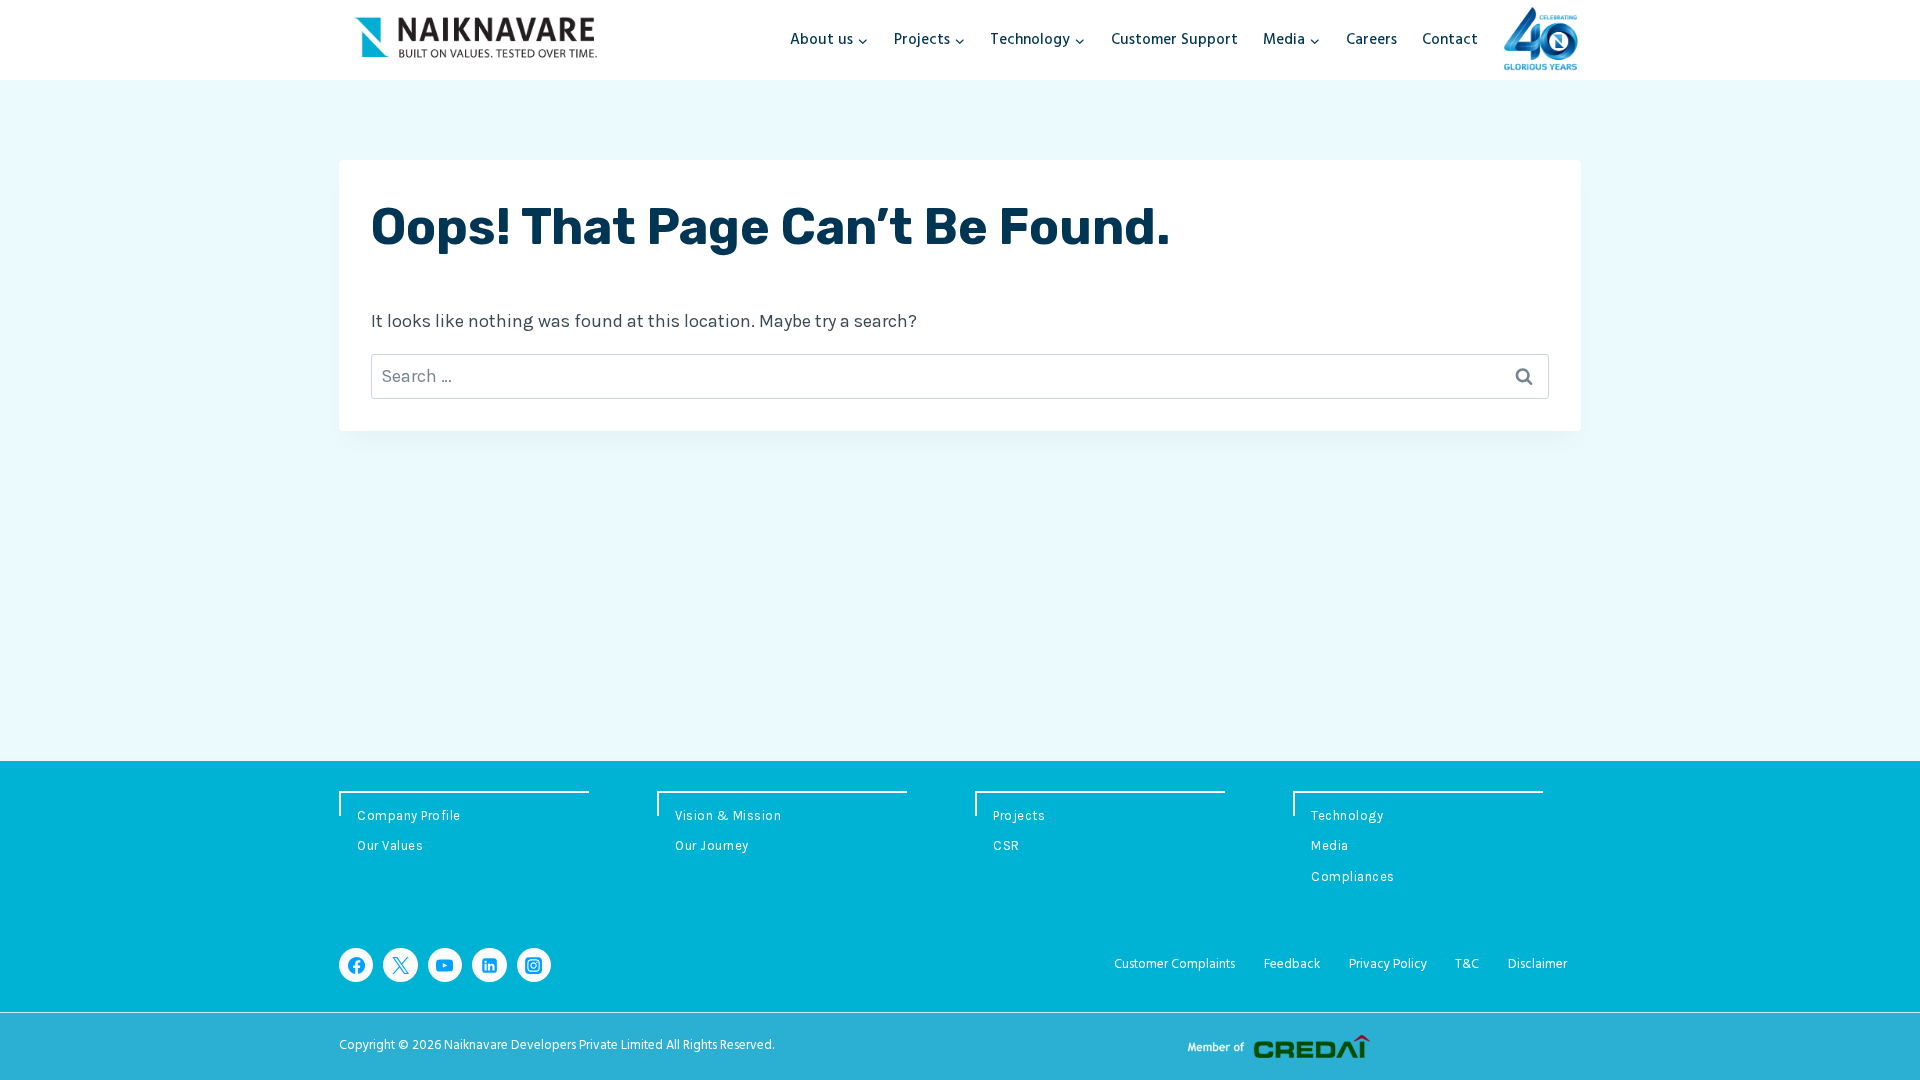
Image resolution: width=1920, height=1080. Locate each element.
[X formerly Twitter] (400, 965)
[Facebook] (356, 965)
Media (1330, 845)
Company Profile (409, 815)
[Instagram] (534, 965)
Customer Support (1174, 40)
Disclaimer (1537, 964)
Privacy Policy (1388, 964)
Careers (1371, 40)
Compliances (1353, 876)
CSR (1006, 845)
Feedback (1292, 964)
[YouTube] (445, 965)
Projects (1019, 815)
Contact (1450, 40)
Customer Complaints (1174, 964)
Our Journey (712, 845)
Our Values (390, 845)
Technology (1347, 815)
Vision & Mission (728, 815)
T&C (1467, 964)
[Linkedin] (489, 965)
